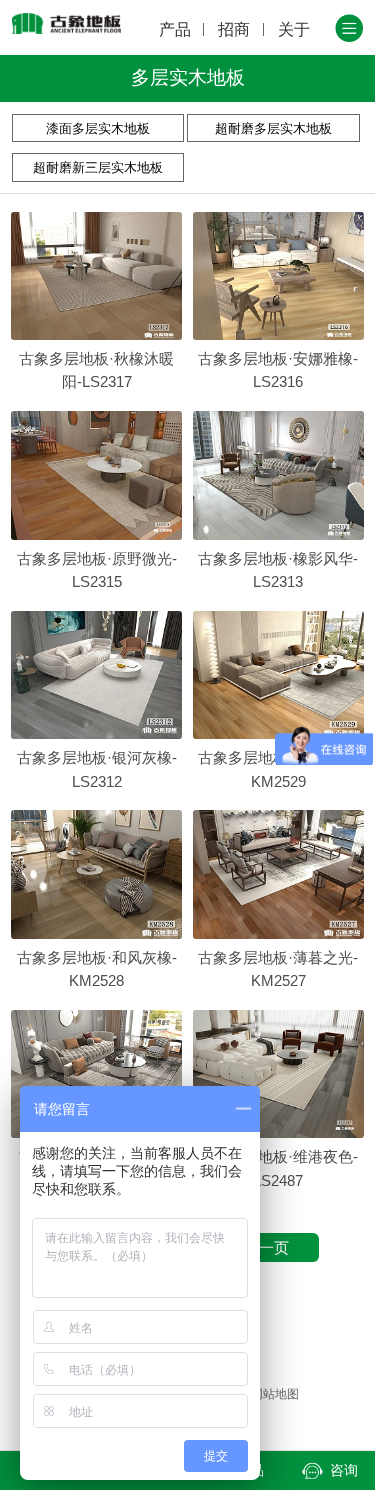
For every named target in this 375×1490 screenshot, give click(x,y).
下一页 (266, 1247)
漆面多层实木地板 (98, 128)
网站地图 (275, 1394)
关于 (294, 29)
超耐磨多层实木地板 (273, 128)
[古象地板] (67, 23)
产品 (175, 29)
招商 (234, 29)
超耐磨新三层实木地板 (98, 167)
